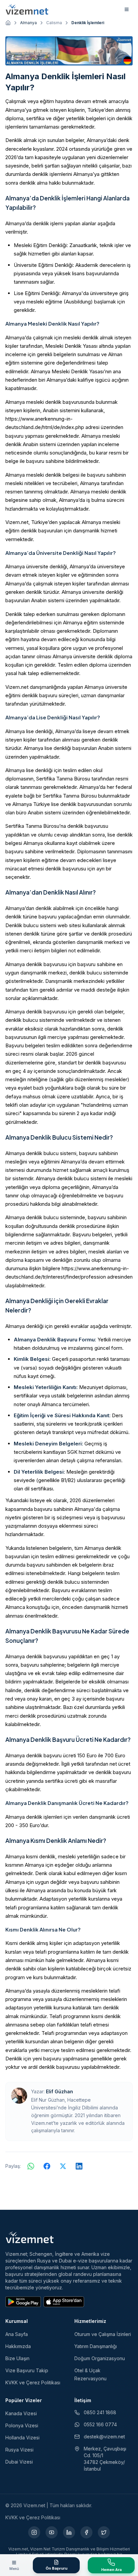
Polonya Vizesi (22, 2425)
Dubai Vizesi (19, 2462)
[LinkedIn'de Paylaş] (79, 2166)
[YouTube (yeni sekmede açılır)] (52, 2532)
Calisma (54, 23)
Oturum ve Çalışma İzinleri (103, 2334)
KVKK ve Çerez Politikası (33, 2382)
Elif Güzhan (59, 2091)
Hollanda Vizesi (22, 2438)
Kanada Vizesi (21, 2413)
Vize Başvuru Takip (27, 2370)
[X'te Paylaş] (63, 2166)
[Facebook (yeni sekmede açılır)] (86, 2532)
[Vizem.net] (30, 2237)
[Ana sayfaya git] (8, 23)
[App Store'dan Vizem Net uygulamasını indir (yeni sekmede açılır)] (64, 2302)
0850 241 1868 (100, 2412)
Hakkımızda (18, 2346)
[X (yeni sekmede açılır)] (104, 2532)
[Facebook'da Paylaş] (47, 2166)
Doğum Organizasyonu (100, 2358)
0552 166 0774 (100, 2424)
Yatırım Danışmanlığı (96, 2346)
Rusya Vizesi (19, 2450)
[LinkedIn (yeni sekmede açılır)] (69, 2532)
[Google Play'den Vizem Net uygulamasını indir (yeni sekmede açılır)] (23, 2302)
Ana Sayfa (17, 2334)
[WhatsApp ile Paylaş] (31, 2166)
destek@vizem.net (104, 2437)
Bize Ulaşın (17, 2358)
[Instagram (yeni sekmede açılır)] (34, 2532)
